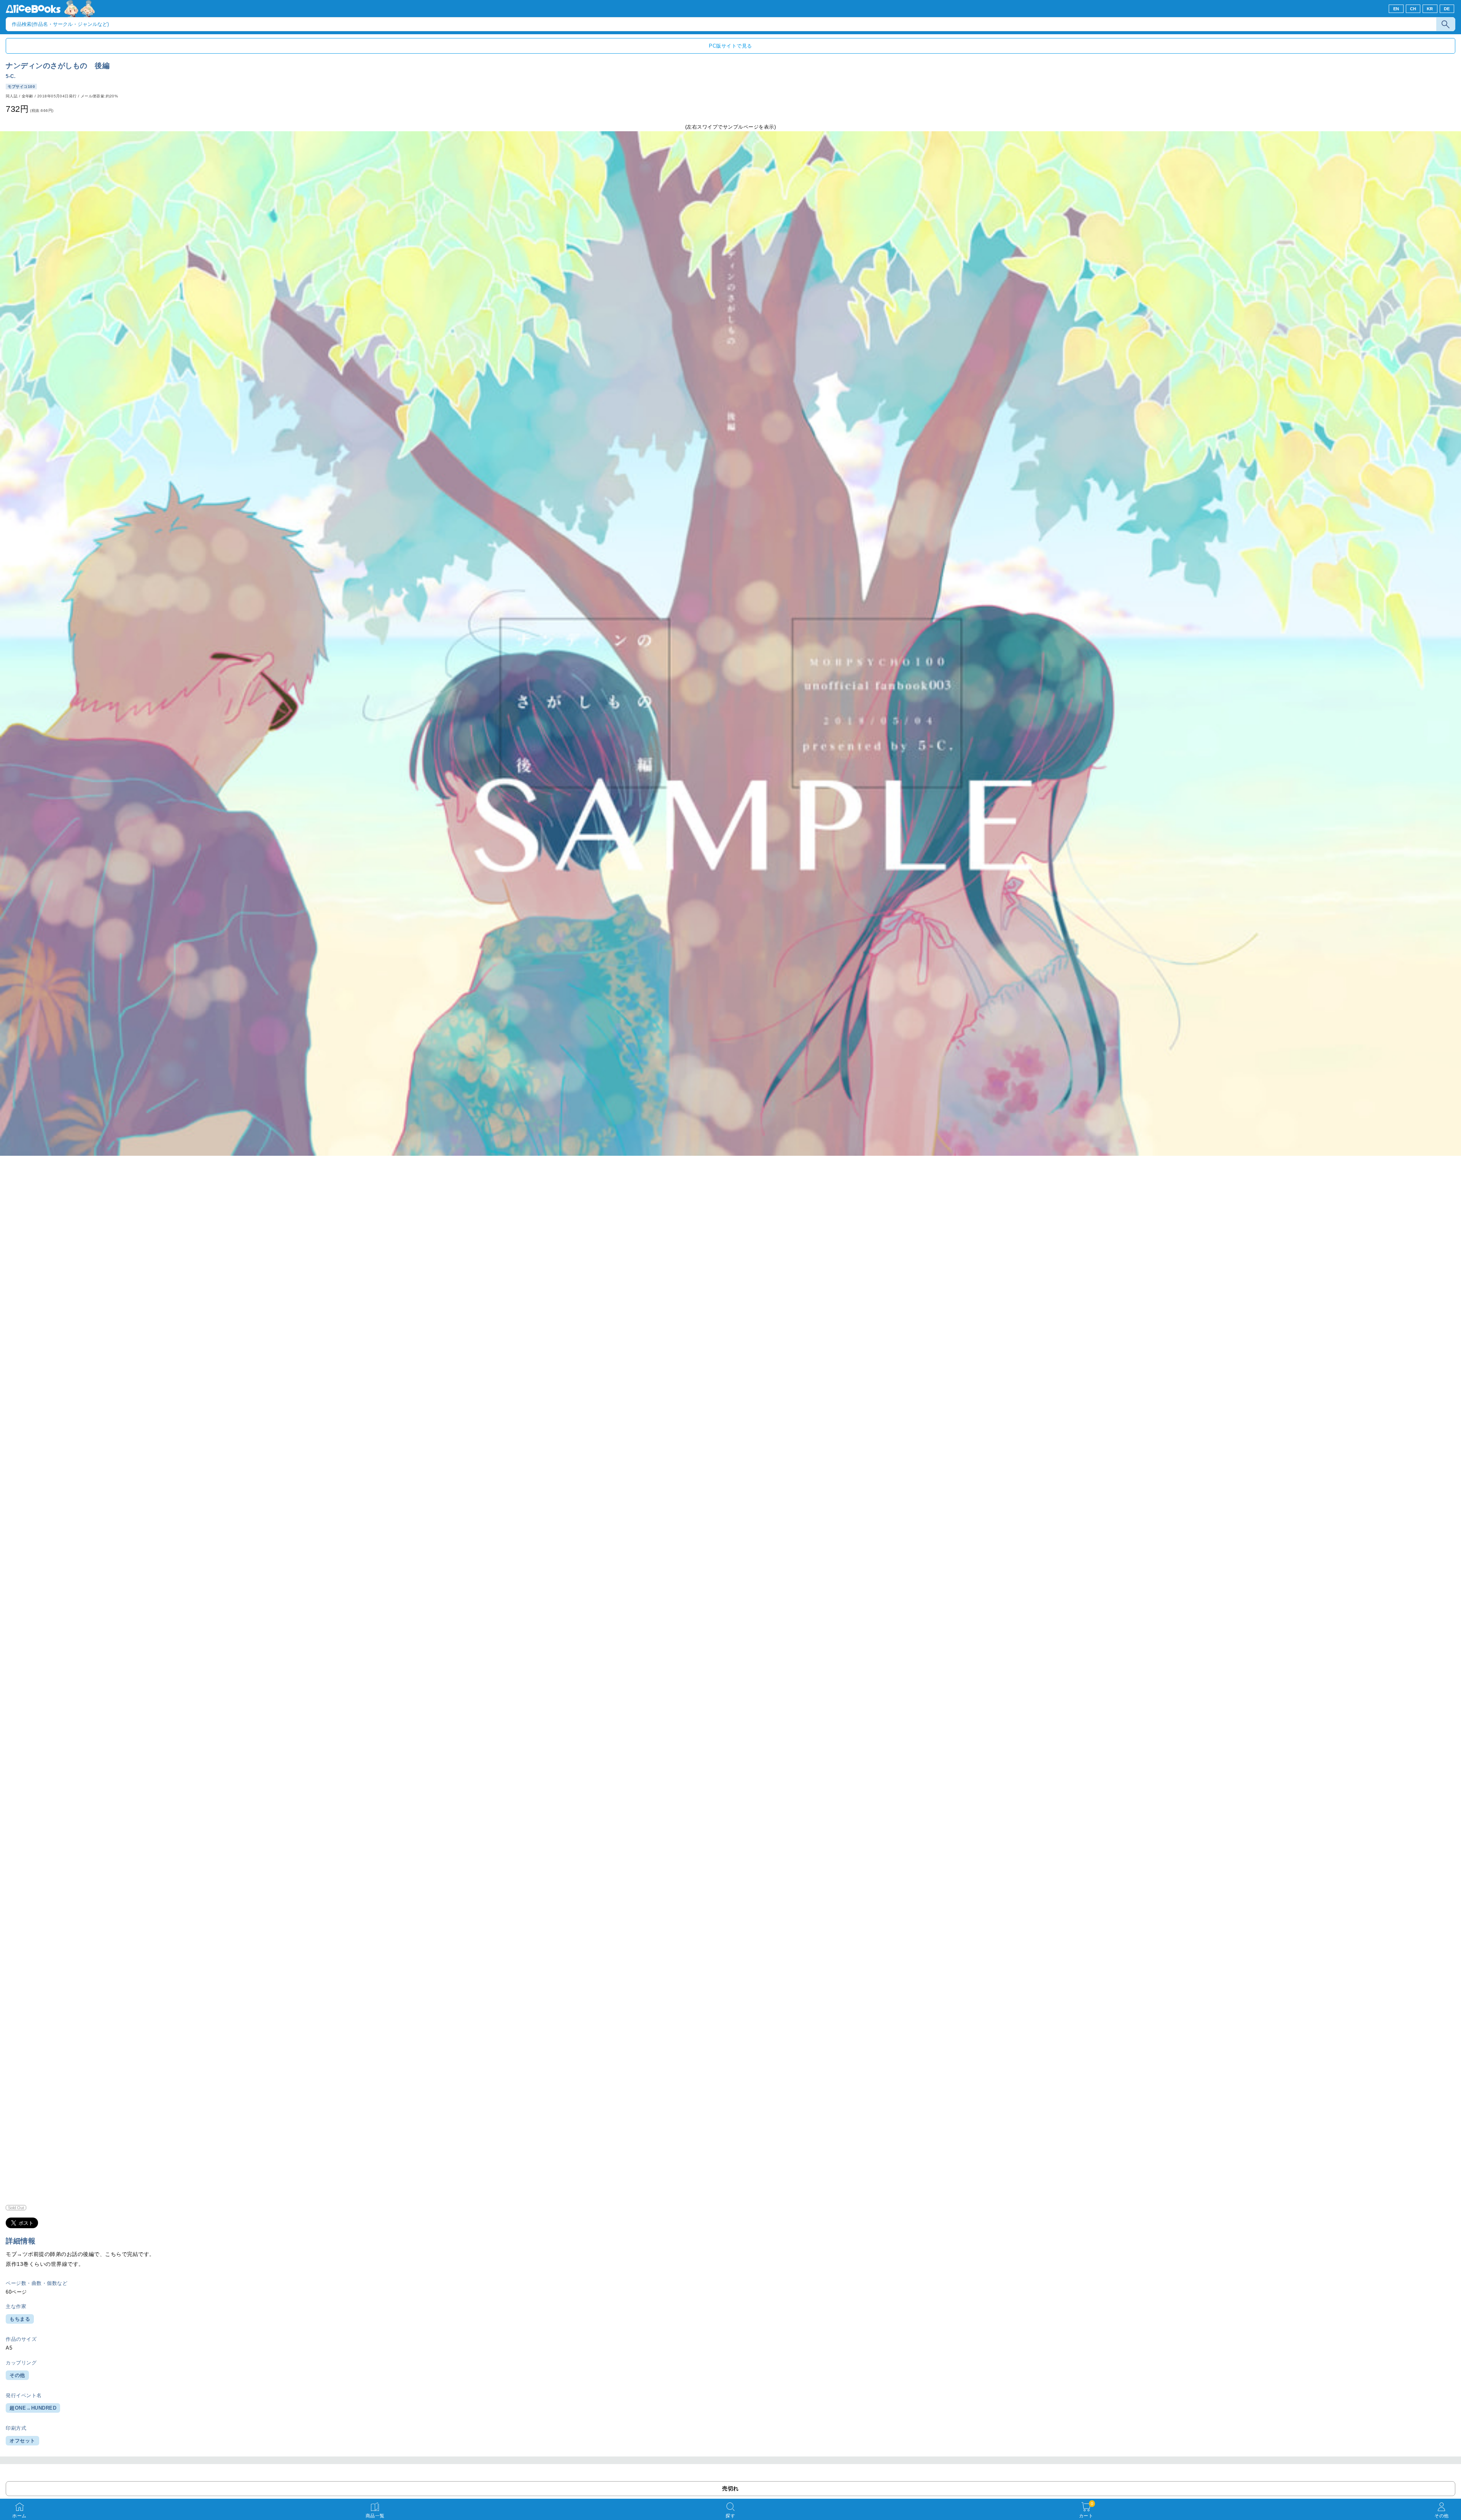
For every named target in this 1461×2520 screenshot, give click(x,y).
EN (1396, 9)
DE (1447, 9)
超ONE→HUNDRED (33, 2408)
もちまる (20, 2319)
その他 (17, 2375)
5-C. (11, 76)
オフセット (22, 2441)
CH (1413, 9)
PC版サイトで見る (730, 46)
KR (1430, 9)
